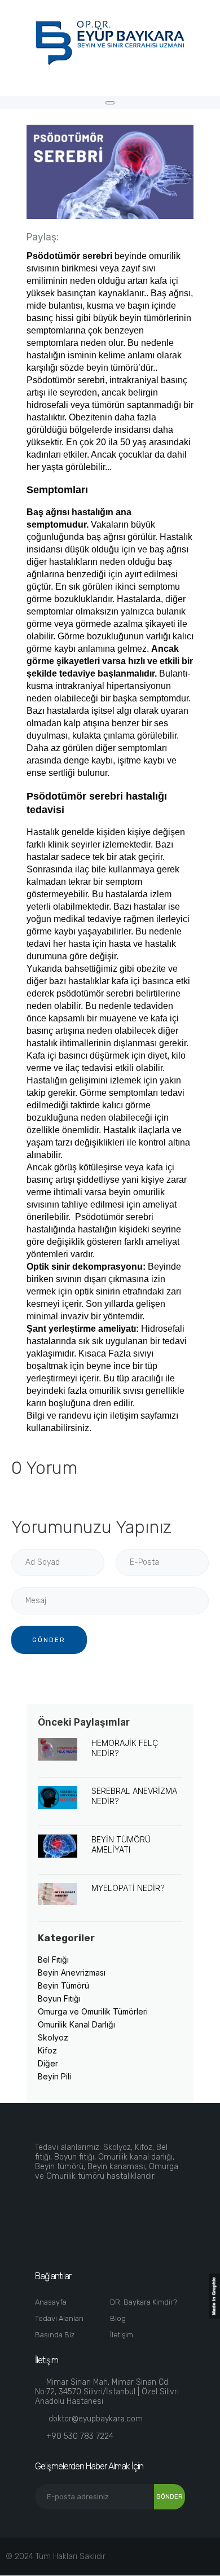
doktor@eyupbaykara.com (96, 2419)
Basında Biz (55, 2335)
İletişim (122, 2335)
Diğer (48, 2063)
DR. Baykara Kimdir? (144, 2302)
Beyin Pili (54, 2076)
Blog (118, 2318)
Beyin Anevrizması (72, 1972)
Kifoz (47, 2050)
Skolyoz (53, 2037)
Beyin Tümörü (63, 1985)
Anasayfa (51, 2302)
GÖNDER (49, 1640)
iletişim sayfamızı (144, 1416)
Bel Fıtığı (53, 1960)
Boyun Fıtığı (59, 1998)
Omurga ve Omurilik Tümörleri (93, 2011)
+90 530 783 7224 (80, 2436)
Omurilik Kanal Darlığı (76, 2024)
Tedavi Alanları (59, 2318)
